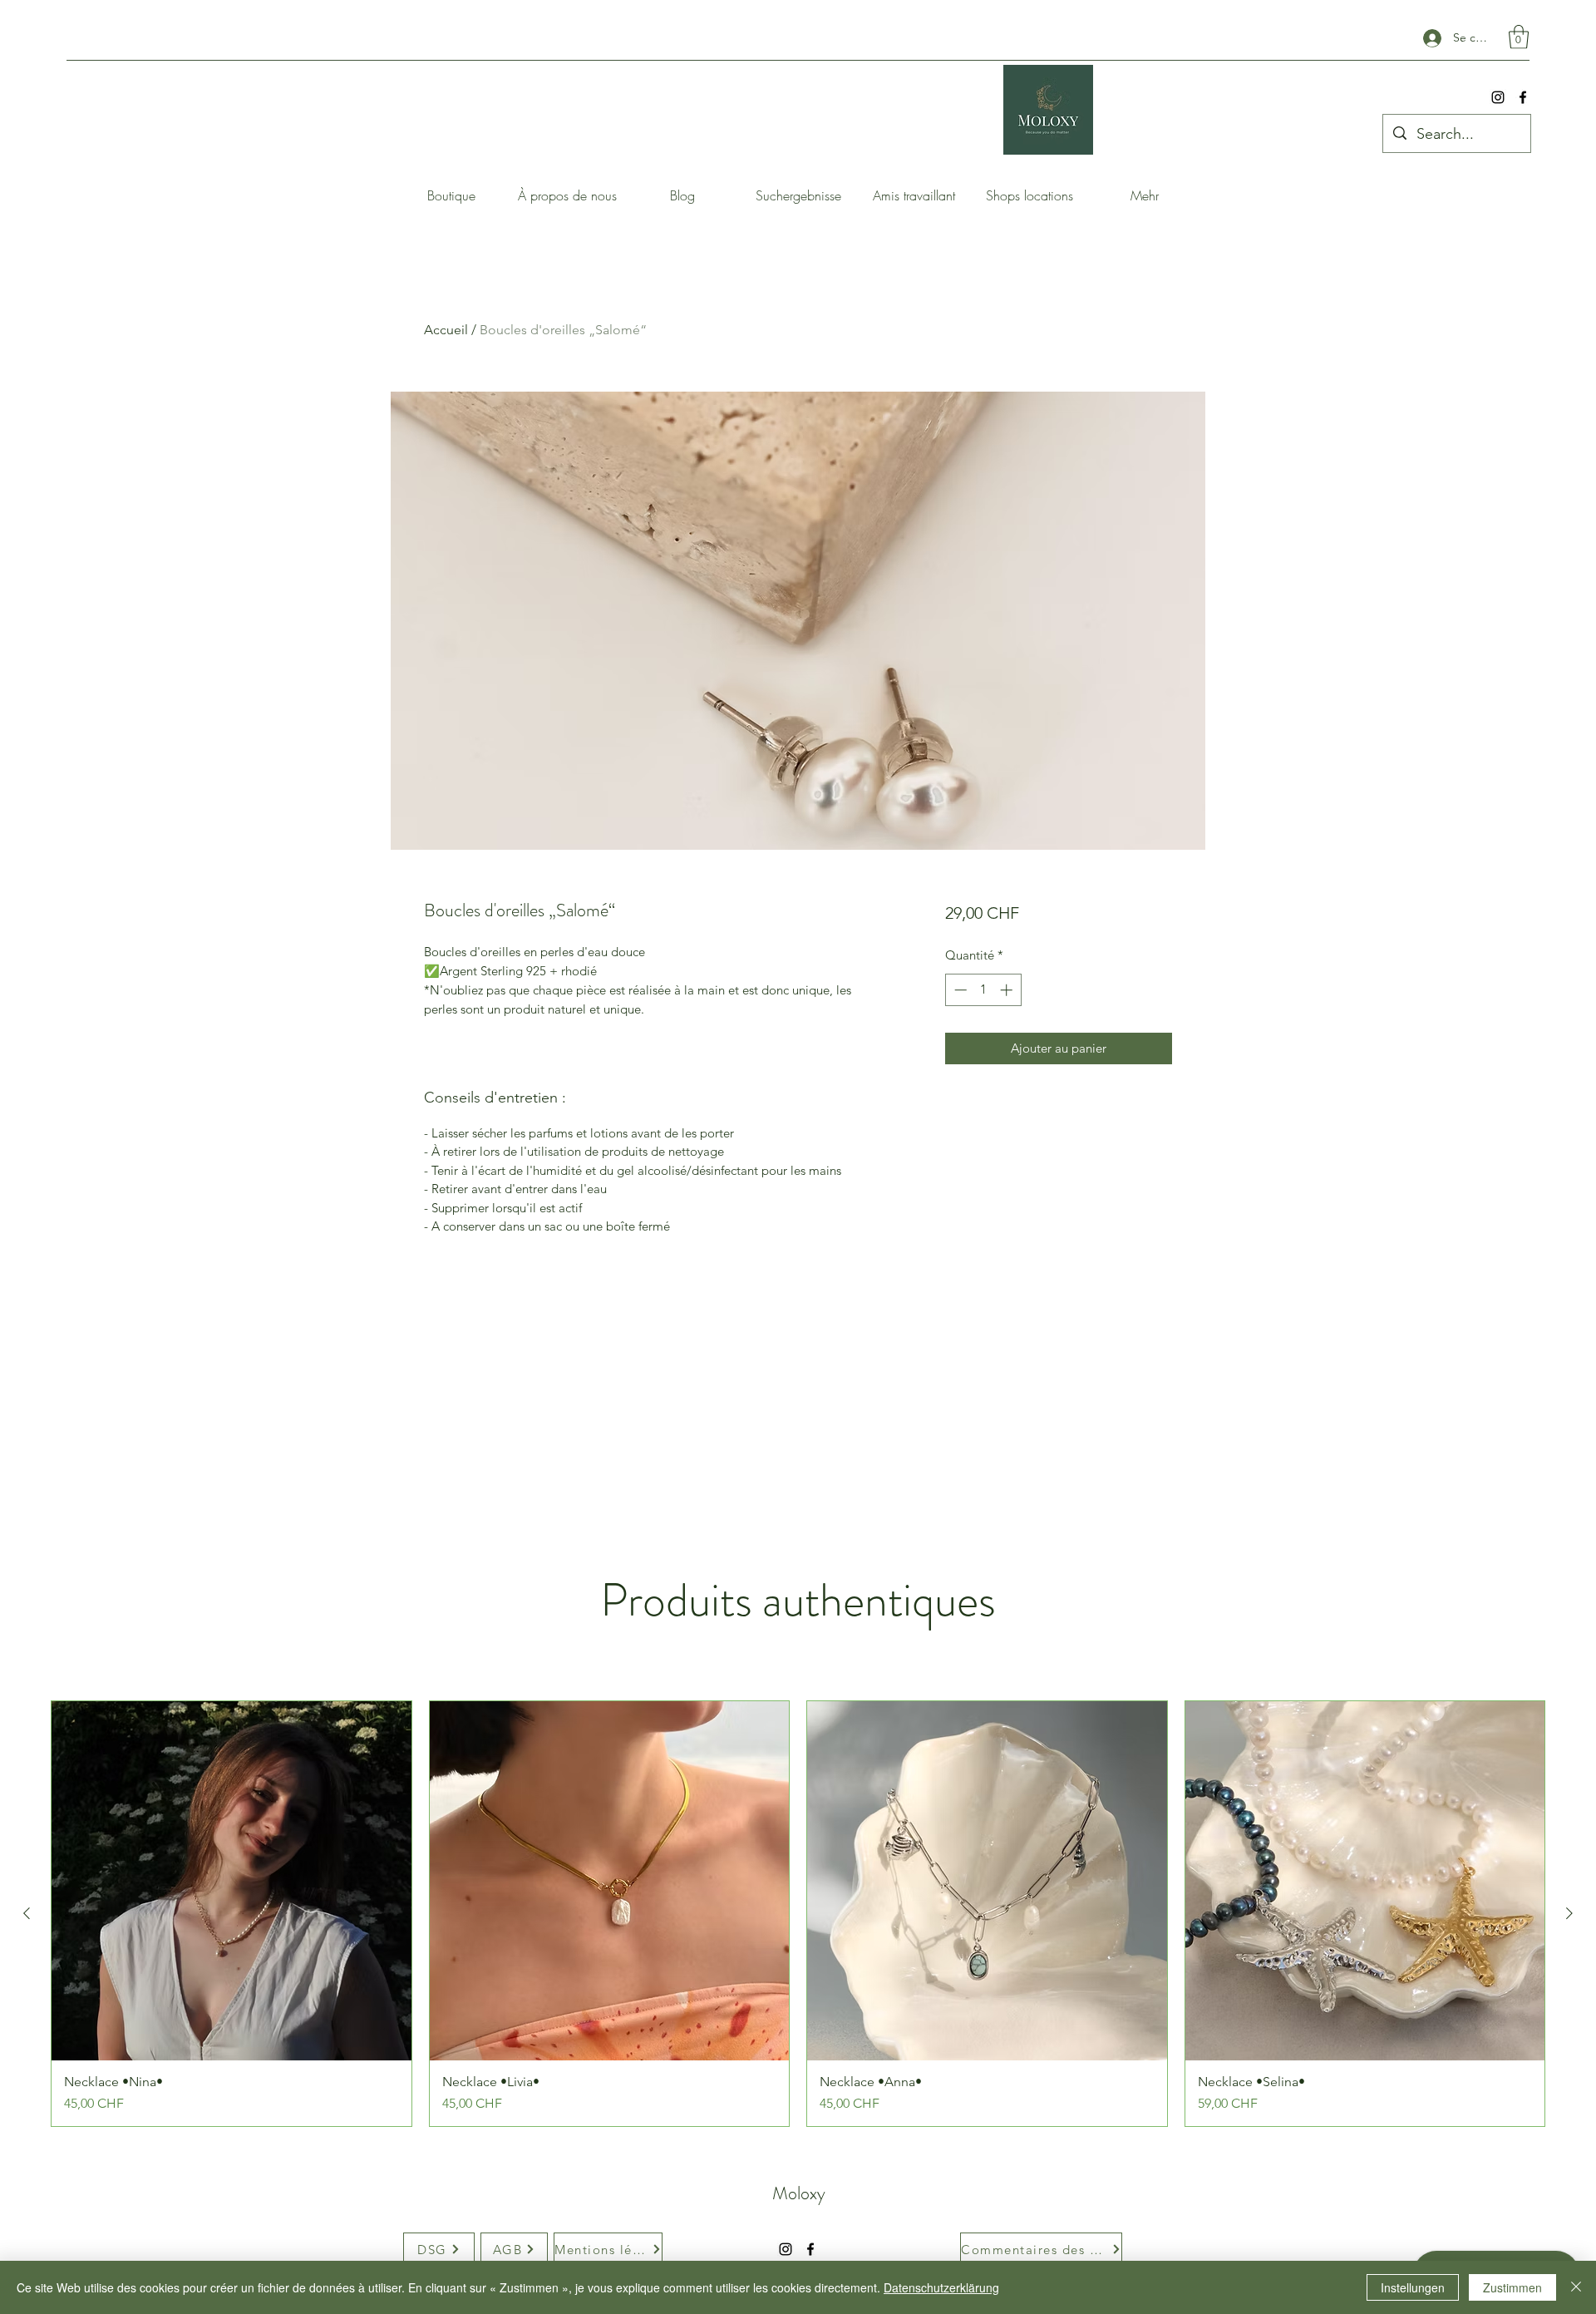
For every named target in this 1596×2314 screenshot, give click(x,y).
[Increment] (1008, 990)
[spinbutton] (983, 990)
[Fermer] (1576, 2287)
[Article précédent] (27, 1913)
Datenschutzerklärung (941, 2287)
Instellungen (1413, 2287)
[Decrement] (959, 990)
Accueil (446, 330)
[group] (798, 1914)
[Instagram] (1498, 97)
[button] (1519, 37)
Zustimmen (1512, 2287)
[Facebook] (1523, 97)
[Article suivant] (1569, 1913)
